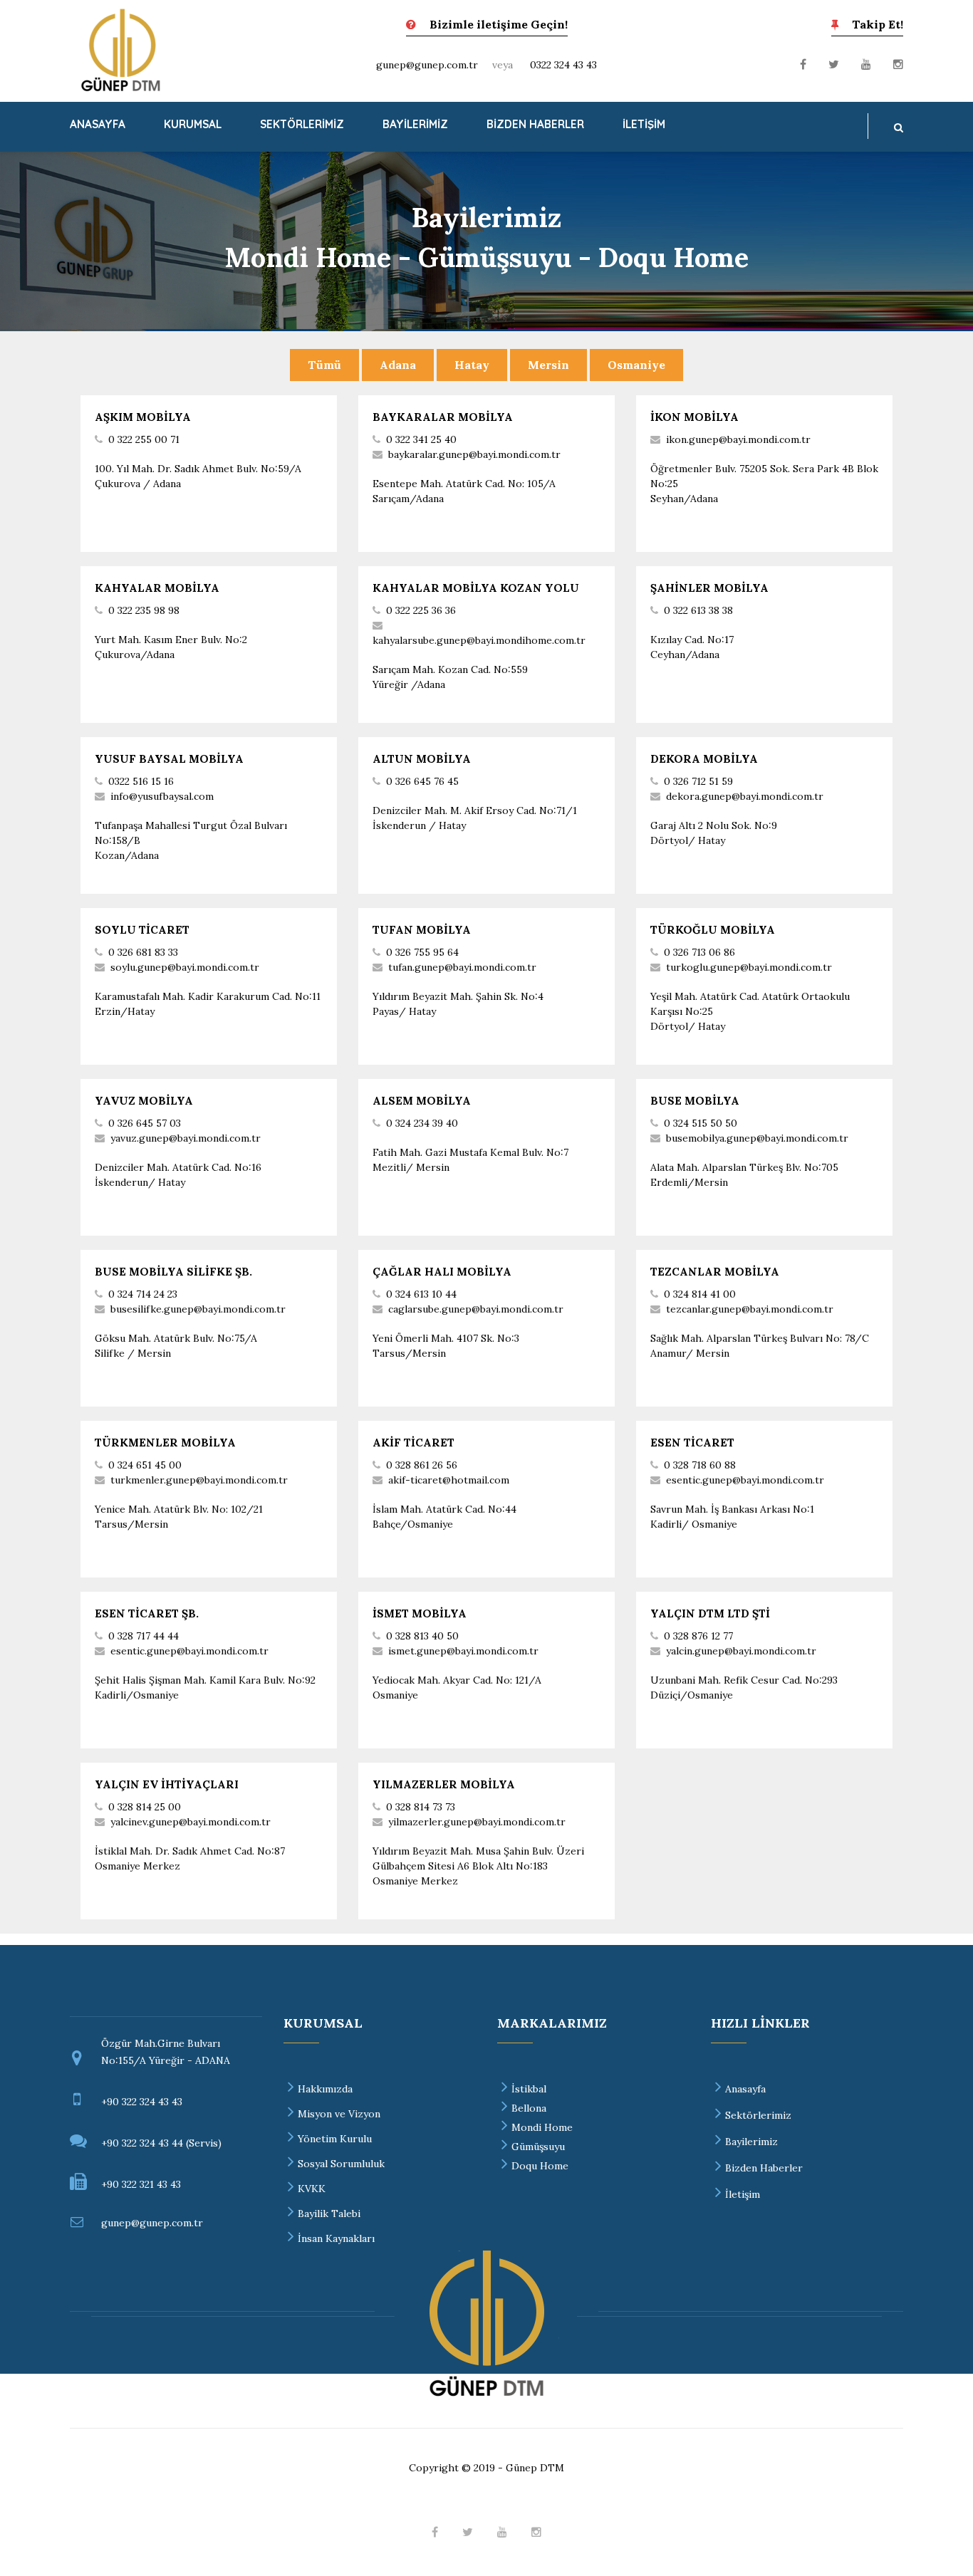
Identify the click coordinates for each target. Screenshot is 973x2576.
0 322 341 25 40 (421, 439)
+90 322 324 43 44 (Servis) (161, 2143)
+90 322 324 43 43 (142, 2102)
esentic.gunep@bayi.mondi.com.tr (189, 1651)
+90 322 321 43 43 (141, 2184)
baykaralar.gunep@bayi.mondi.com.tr (474, 454)
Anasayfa (98, 124)
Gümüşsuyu (538, 2147)
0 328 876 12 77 (698, 1636)
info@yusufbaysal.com (162, 796)
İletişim (644, 124)
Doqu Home (540, 2166)
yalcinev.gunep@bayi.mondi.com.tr (191, 1822)
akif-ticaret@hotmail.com (449, 1480)
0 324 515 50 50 (701, 1123)
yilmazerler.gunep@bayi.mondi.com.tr (477, 1822)
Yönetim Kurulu (335, 2139)
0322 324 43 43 (563, 65)
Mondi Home (542, 2127)
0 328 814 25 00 (145, 1807)
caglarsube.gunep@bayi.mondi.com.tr (476, 1309)
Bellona (529, 2108)
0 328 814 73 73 (421, 1807)
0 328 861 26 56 (422, 1465)
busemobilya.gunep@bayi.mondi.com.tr (757, 1138)
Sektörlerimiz (302, 124)
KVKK (312, 2189)
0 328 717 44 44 (144, 1636)
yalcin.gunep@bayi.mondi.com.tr (741, 1651)
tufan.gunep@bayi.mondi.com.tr (462, 967)
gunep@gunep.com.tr (427, 65)
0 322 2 (124, 610)
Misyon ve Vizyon (339, 2114)
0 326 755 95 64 (422, 952)
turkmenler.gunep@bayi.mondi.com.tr (199, 1480)
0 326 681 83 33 (143, 952)
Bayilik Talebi (329, 2213)
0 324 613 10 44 (421, 1294)
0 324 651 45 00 (145, 1465)
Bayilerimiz (415, 124)
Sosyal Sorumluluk (341, 2164)
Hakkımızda (325, 2089)
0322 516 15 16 (141, 781)
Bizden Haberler (535, 124)
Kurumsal (193, 124)
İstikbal (529, 2089)
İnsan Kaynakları (336, 2238)
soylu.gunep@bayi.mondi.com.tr (185, 967)
